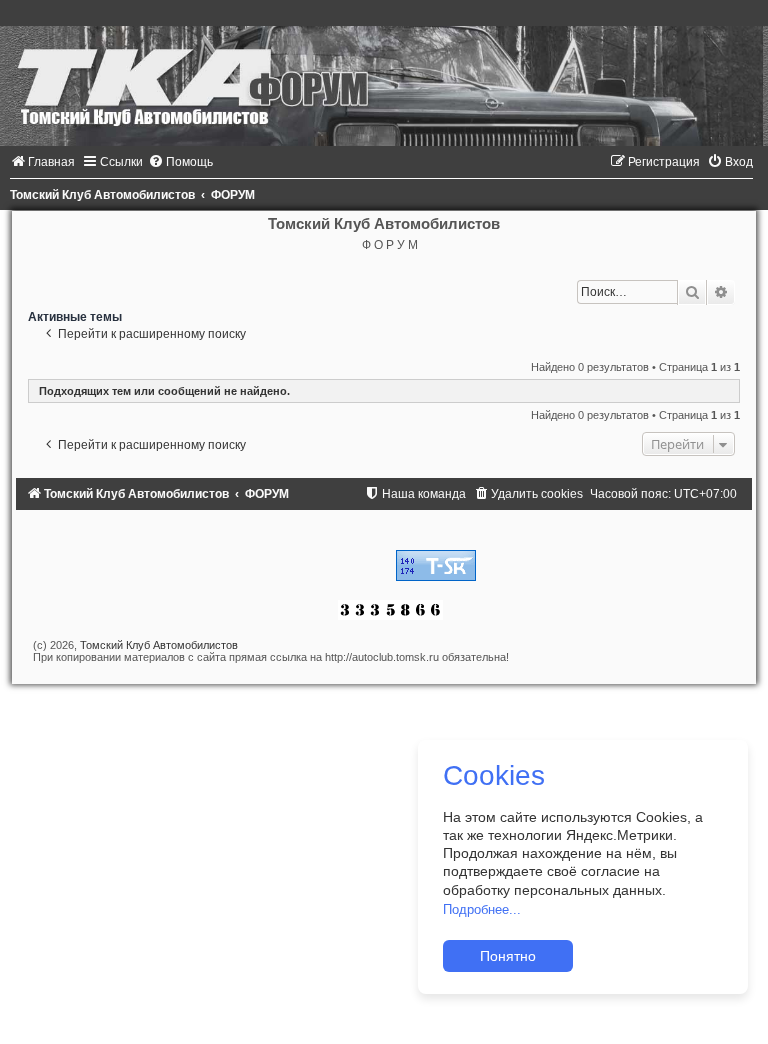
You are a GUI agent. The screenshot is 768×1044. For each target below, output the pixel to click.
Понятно (508, 956)
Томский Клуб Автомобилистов (159, 645)
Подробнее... (482, 909)
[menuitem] (42, 162)
